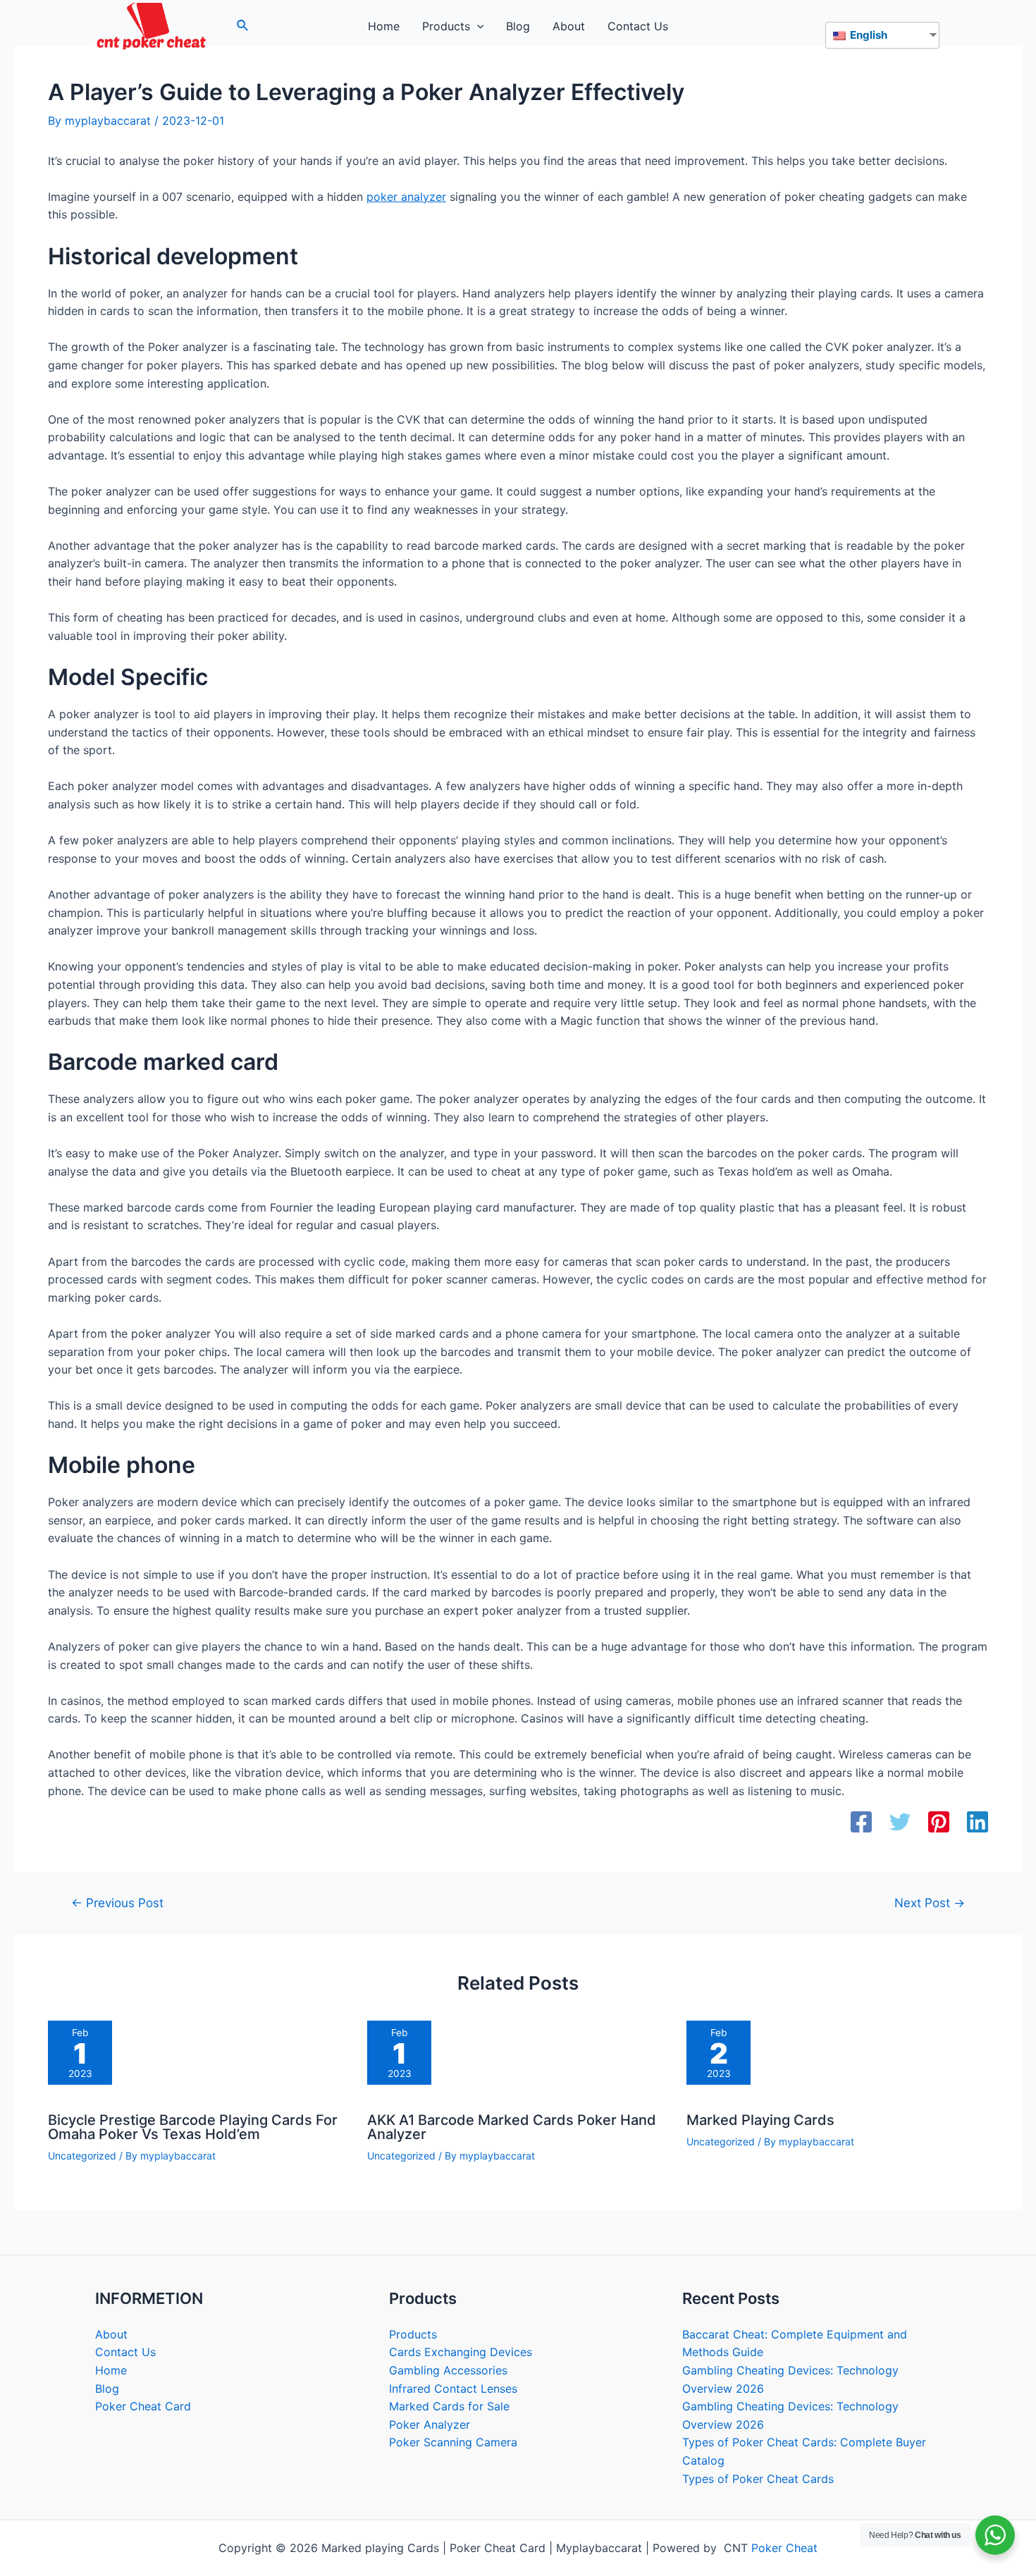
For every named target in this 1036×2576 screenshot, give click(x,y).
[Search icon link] (243, 27)
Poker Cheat (784, 2548)
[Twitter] (900, 1823)
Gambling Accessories (448, 2370)
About (111, 2334)
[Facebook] (861, 1823)
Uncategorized (82, 2156)
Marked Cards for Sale (449, 2406)
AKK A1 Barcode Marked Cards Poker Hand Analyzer (512, 2127)
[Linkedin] (978, 1823)
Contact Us (125, 2352)
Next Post (930, 1903)
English (868, 35)
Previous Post (117, 1903)
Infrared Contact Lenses (453, 2389)
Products (413, 2334)
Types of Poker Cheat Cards (758, 2479)
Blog (107, 2389)
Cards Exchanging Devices (461, 2352)
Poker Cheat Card (143, 2406)
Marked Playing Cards (760, 2120)
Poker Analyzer (430, 2424)
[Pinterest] (939, 1823)
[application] (477, 26)
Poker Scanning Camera (453, 2442)
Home (111, 2370)
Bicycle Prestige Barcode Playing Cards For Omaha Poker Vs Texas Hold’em (193, 2127)
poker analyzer (406, 197)
